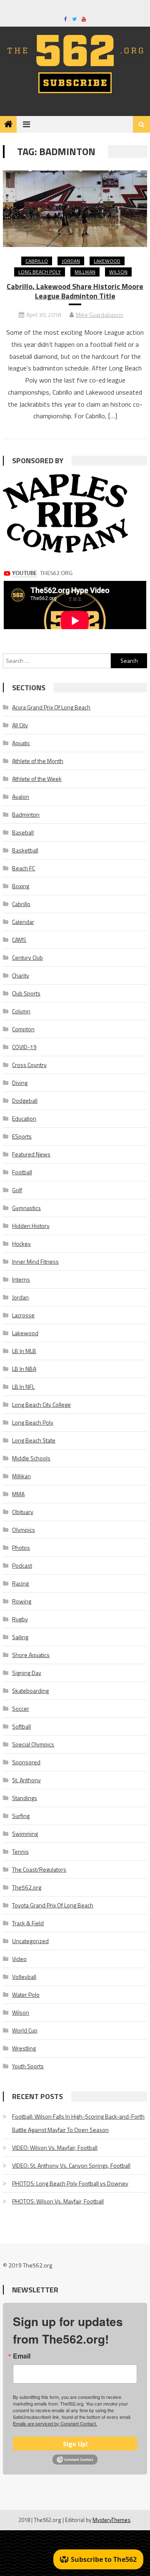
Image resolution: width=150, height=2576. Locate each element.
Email (22, 2356)
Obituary (23, 1512)
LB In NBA (24, 1369)
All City (20, 725)
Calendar (23, 922)
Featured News (31, 1154)
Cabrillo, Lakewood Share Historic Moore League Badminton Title (75, 291)
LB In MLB (24, 1351)
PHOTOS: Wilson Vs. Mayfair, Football (58, 2201)
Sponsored (26, 1762)
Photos (21, 1547)
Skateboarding (30, 1691)
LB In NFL (23, 1387)
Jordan (71, 261)
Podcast (22, 1565)
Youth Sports (28, 2066)
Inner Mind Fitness (35, 1261)
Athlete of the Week (37, 779)
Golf (17, 1190)
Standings (25, 1798)
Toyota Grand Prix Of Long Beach (53, 1905)
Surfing (21, 1816)
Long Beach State (34, 1440)
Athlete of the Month (38, 761)
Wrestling (24, 2048)
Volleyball (24, 1977)
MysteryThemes (111, 2520)
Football (22, 1172)
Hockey (21, 1244)
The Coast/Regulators (39, 1869)
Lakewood (107, 261)
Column (21, 1011)
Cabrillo (37, 261)
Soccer (21, 1708)
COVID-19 (24, 1047)
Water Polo (26, 1994)
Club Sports (26, 993)
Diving (20, 1083)
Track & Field (28, 1923)
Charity (21, 975)
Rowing (22, 1601)
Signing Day (27, 1673)
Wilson (118, 272)
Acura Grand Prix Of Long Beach (51, 707)
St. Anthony (26, 1780)
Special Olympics (33, 1744)
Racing (20, 1583)
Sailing (20, 1637)
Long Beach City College (41, 1404)
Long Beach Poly (40, 272)
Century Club (27, 957)
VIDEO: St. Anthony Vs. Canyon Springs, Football (71, 2165)
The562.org (27, 1887)
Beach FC (24, 868)
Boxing (21, 886)
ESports (22, 1136)
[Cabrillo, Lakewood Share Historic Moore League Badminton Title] (75, 209)
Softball (21, 1726)
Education (24, 1118)
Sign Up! (75, 2444)
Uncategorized (30, 1941)
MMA (18, 1494)
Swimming (25, 1834)
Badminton (26, 814)
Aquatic (21, 743)
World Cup (25, 2030)
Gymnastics (26, 1208)
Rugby (20, 1619)
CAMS (19, 940)
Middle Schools (31, 1458)
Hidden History (31, 1226)
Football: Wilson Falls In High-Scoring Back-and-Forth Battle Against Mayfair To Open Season (78, 2123)
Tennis (20, 1851)
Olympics (24, 1530)
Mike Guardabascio (100, 315)
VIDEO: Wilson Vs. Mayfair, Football (55, 2147)
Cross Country (29, 1065)
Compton (23, 1029)
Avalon (21, 797)
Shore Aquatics (31, 1655)
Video (19, 1959)
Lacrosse (23, 1315)
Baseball (23, 832)
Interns (21, 1279)
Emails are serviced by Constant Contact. (55, 2423)
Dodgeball (25, 1100)
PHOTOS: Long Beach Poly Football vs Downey (70, 2183)
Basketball (25, 850)
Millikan (85, 272)
